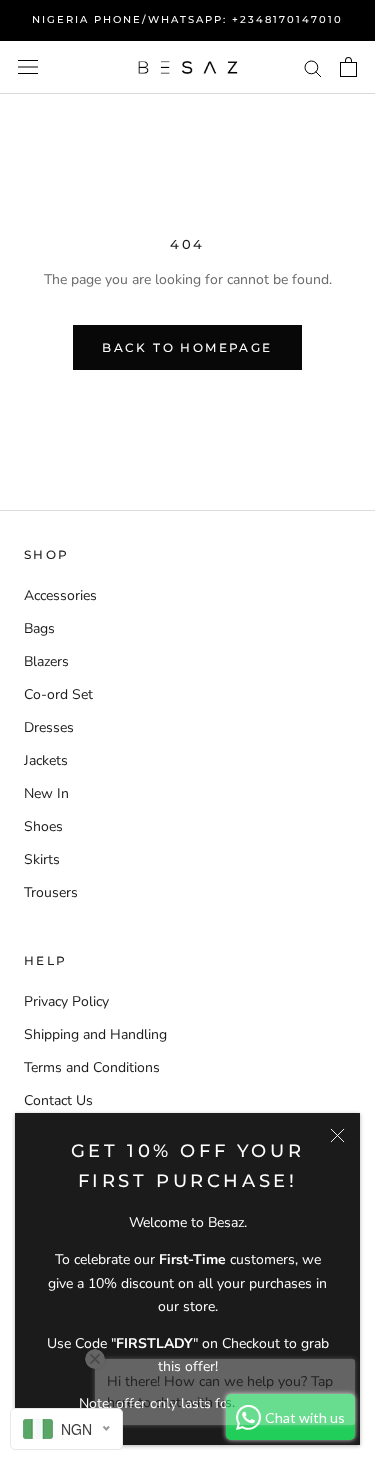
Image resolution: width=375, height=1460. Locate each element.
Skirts (42, 859)
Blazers (46, 661)
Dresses (49, 727)
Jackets (46, 760)
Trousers (51, 892)
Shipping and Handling (95, 1034)
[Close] (337, 1135)
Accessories (60, 595)
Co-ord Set (58, 694)
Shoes (43, 826)
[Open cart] (348, 67)
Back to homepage (187, 347)
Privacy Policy (66, 1001)
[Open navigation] (28, 67)
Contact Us (58, 1100)
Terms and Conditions (92, 1067)
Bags (39, 628)
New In (46, 793)
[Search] (313, 67)
